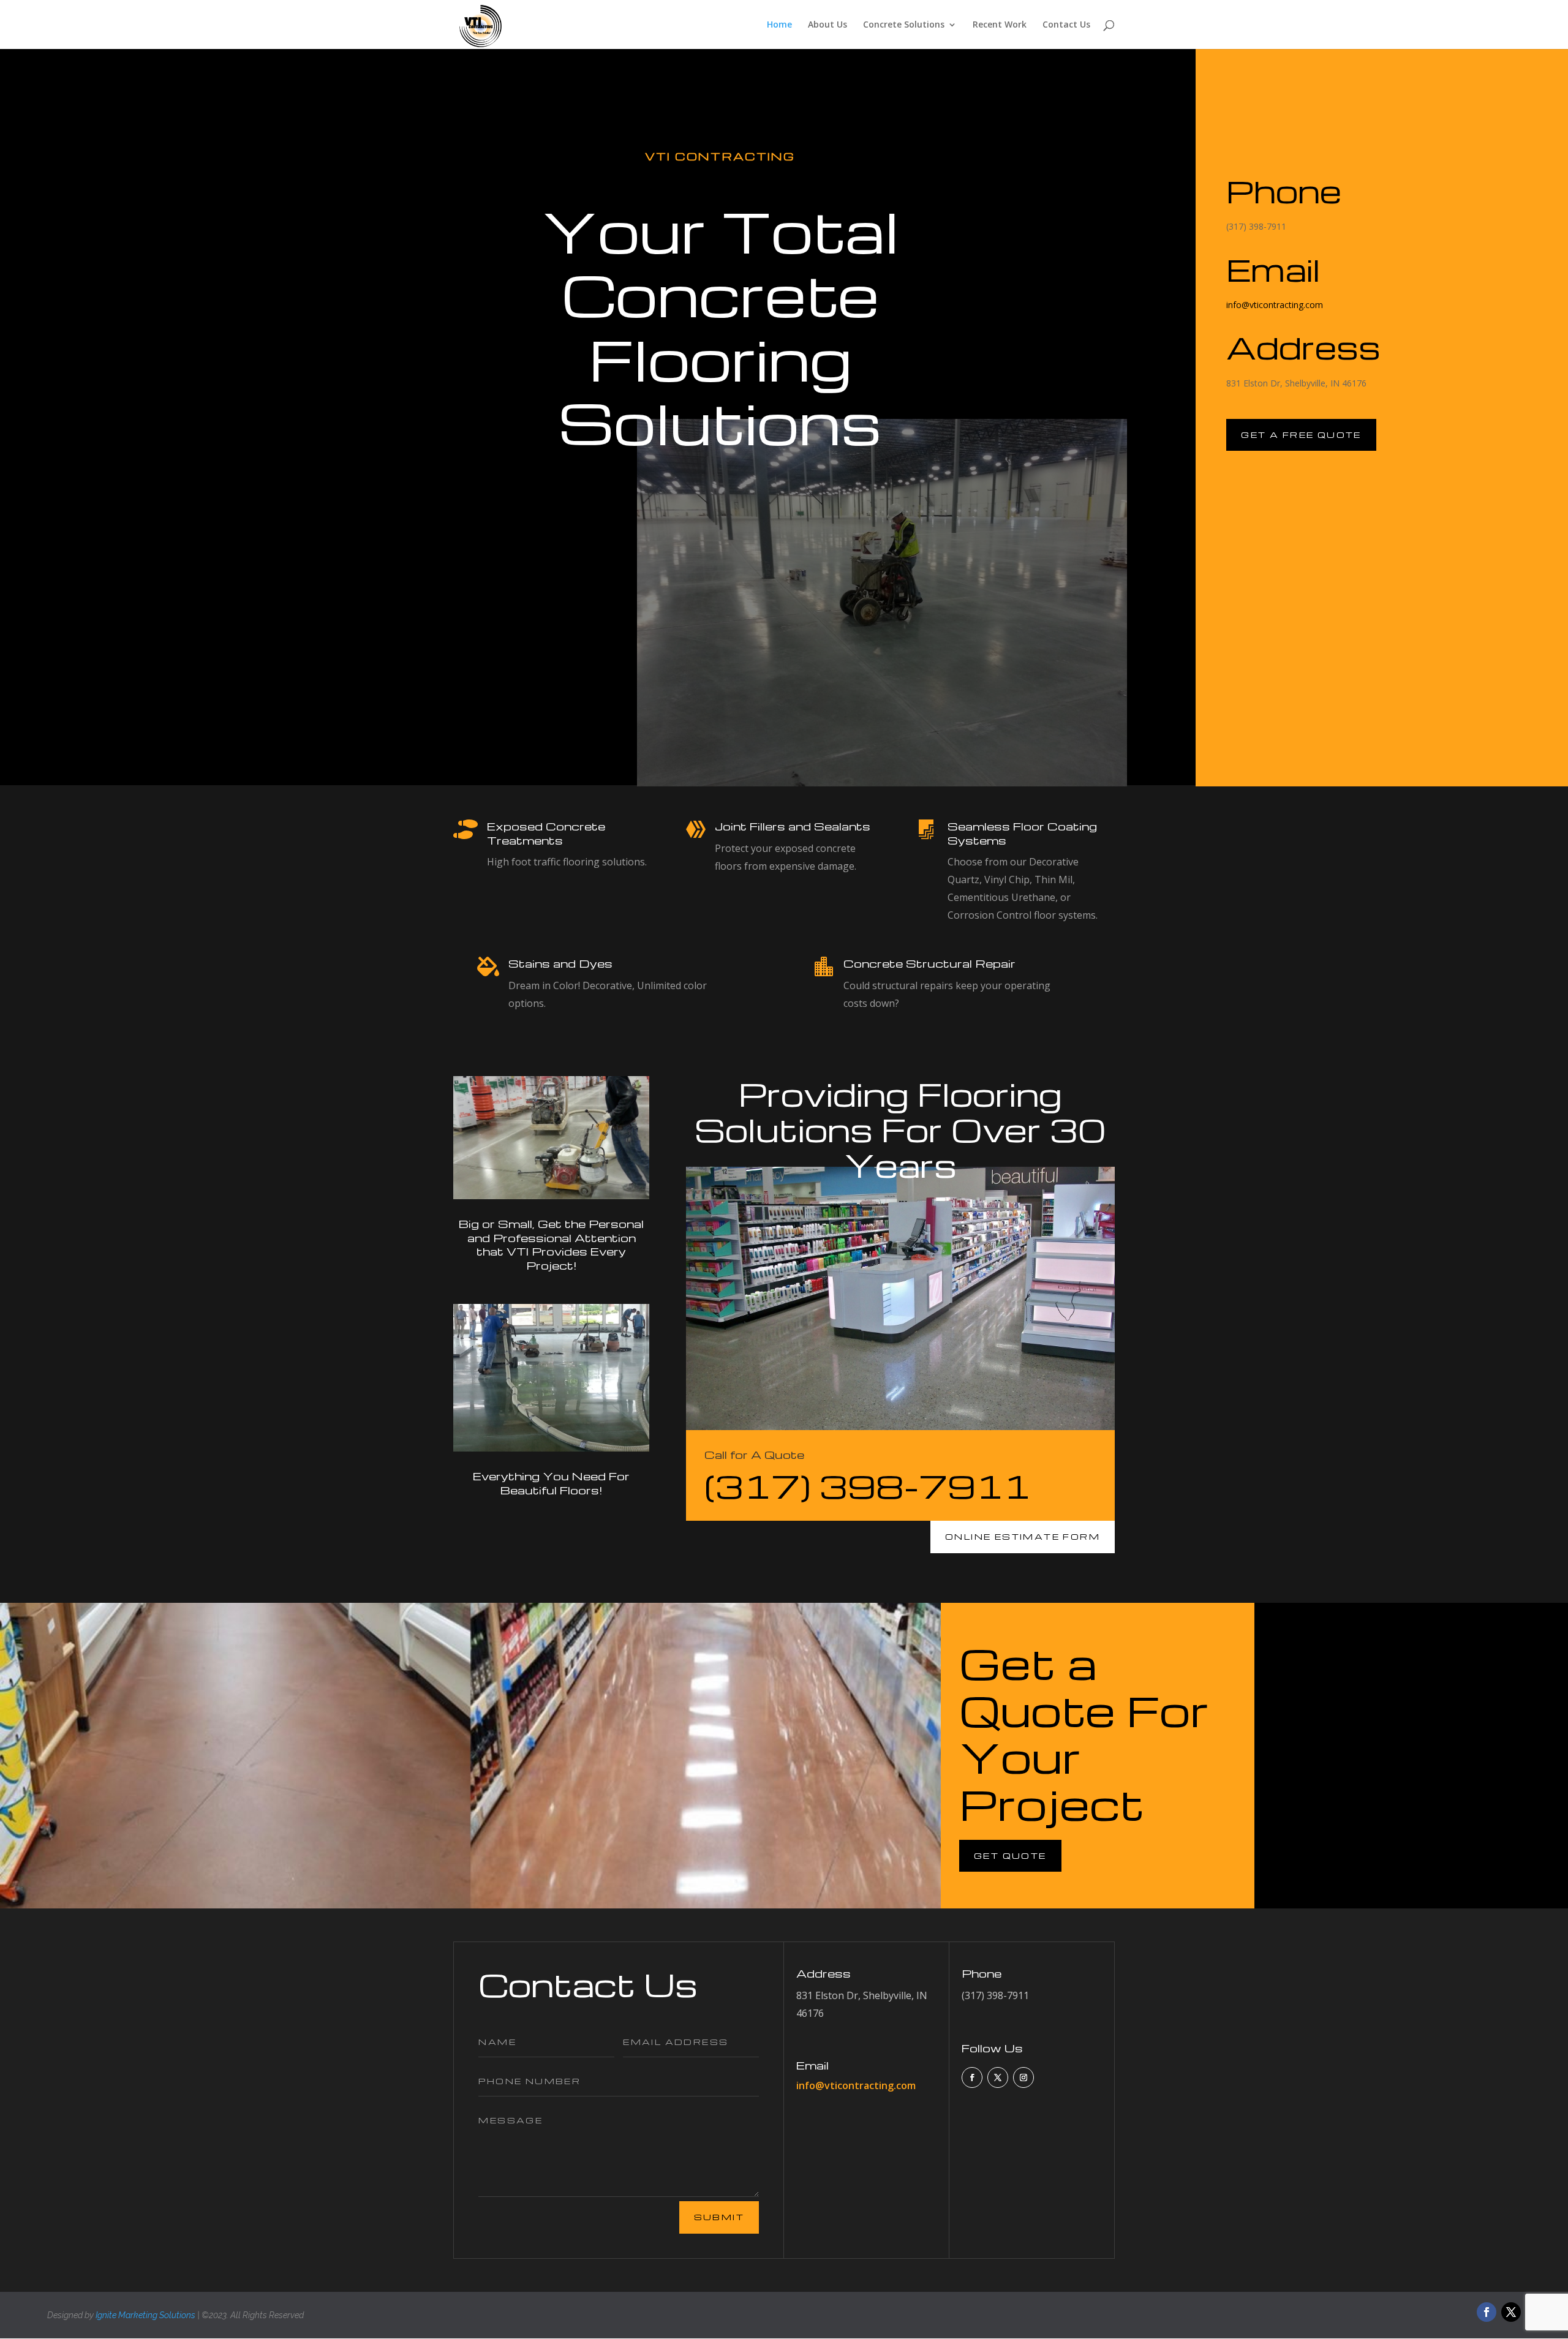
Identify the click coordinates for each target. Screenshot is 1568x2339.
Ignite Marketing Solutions (145, 2315)
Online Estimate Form (1023, 1536)
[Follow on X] (998, 2077)
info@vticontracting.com (1275, 305)
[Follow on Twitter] (1511, 2312)
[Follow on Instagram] (1023, 2077)
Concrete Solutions (904, 25)
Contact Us (1066, 25)
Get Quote (1010, 1855)
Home (779, 25)
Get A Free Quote (1301, 435)
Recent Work (1000, 25)
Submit (719, 2217)
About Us (827, 25)
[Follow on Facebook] (972, 2077)
